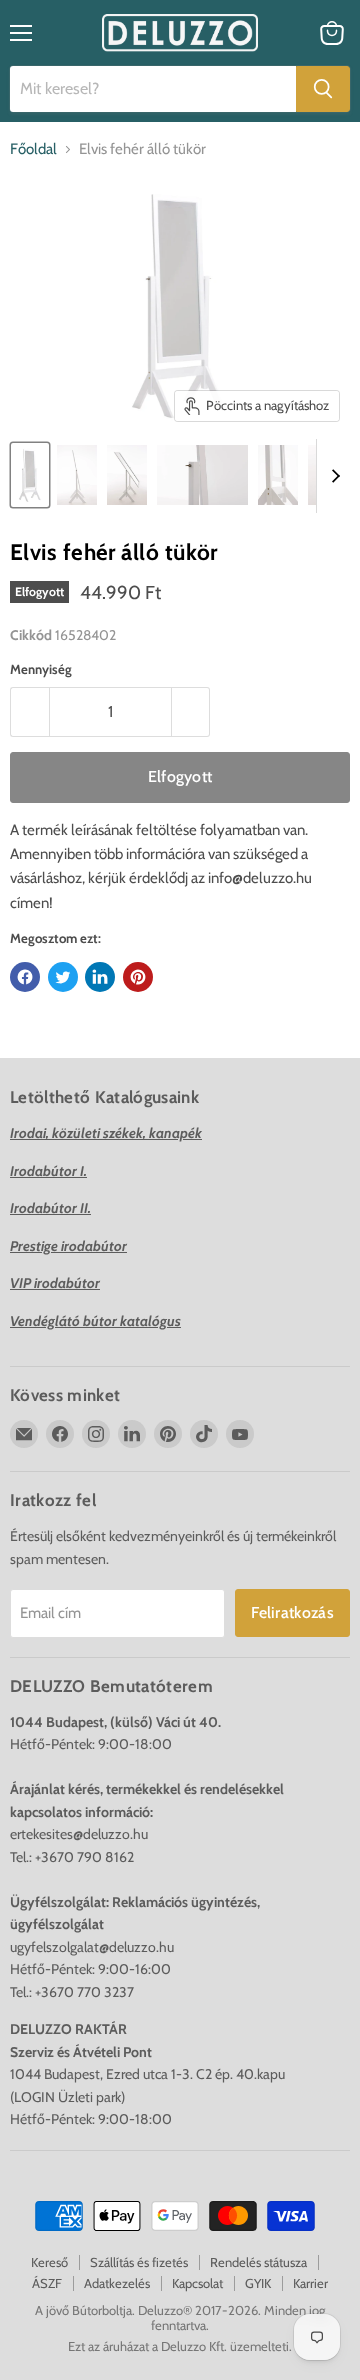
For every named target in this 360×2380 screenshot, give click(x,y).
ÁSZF (47, 2283)
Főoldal (33, 149)
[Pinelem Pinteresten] (138, 977)
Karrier (310, 2283)
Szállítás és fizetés (139, 2262)
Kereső (49, 2262)
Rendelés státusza (258, 2262)
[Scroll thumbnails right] (332, 476)
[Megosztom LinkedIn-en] (100, 977)
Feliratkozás (292, 1612)
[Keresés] (323, 89)
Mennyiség (41, 669)
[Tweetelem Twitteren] (63, 977)
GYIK (258, 2283)
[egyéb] (30, 475)
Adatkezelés (117, 2283)
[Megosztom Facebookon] (25, 977)
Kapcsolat (197, 2283)
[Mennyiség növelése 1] (191, 712)
